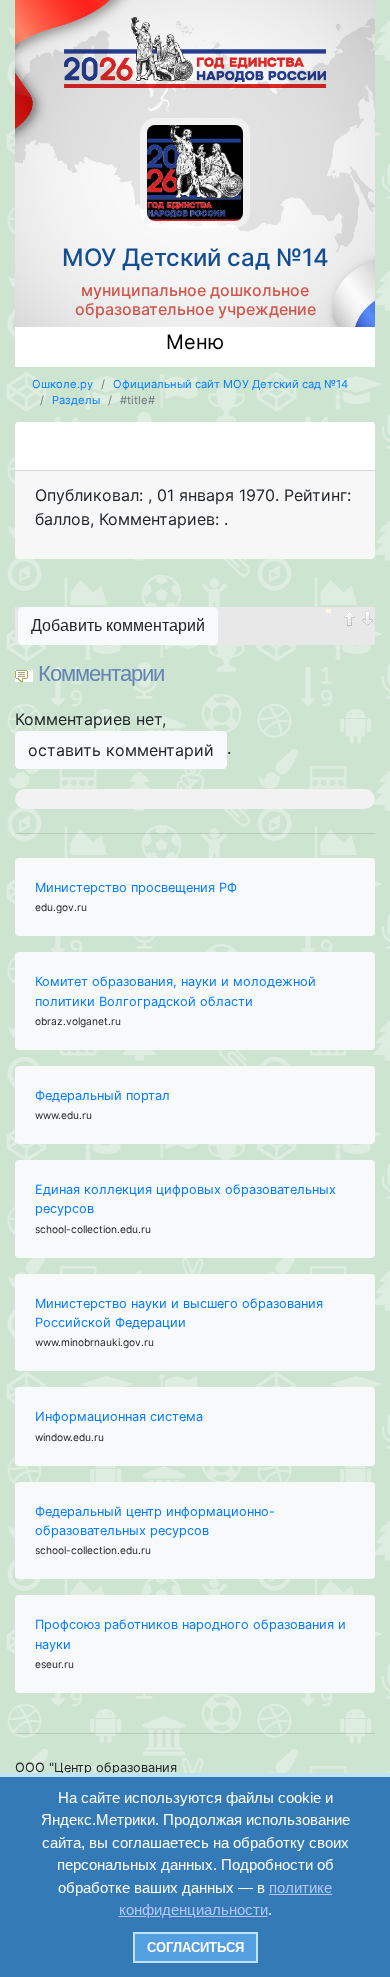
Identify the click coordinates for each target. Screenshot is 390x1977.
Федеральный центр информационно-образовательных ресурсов (155, 1521)
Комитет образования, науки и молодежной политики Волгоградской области (175, 991)
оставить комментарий (121, 750)
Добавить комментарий (118, 625)
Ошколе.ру (62, 384)
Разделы (76, 400)
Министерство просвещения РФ (136, 887)
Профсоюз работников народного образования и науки (190, 1634)
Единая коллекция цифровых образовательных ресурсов (185, 1199)
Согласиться (195, 1947)
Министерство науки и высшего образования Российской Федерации (179, 1313)
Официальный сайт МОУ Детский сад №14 (230, 384)
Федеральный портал (102, 1095)
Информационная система (119, 1416)
